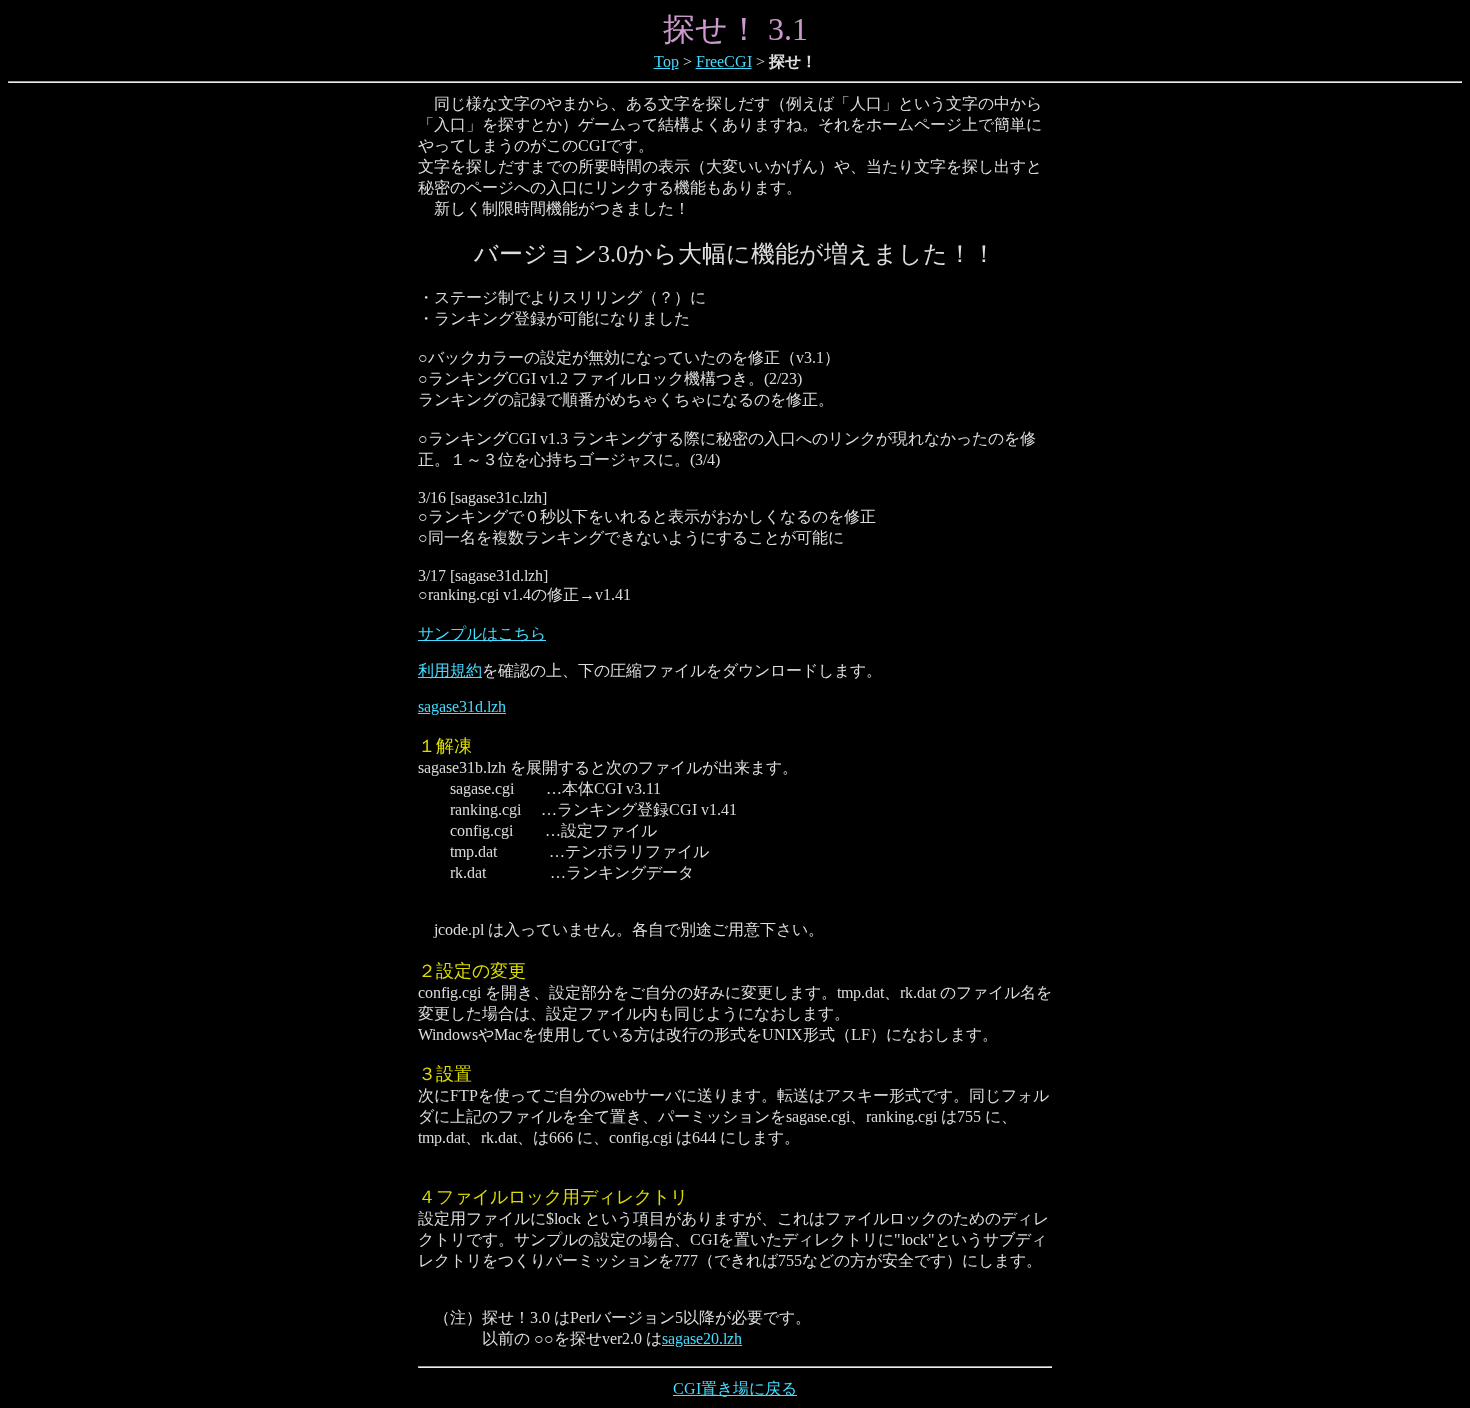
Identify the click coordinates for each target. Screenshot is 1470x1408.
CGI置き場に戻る (735, 1388)
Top (666, 61)
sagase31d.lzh (462, 706)
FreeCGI (724, 61)
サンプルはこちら (482, 633)
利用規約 (450, 670)
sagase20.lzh (702, 1338)
